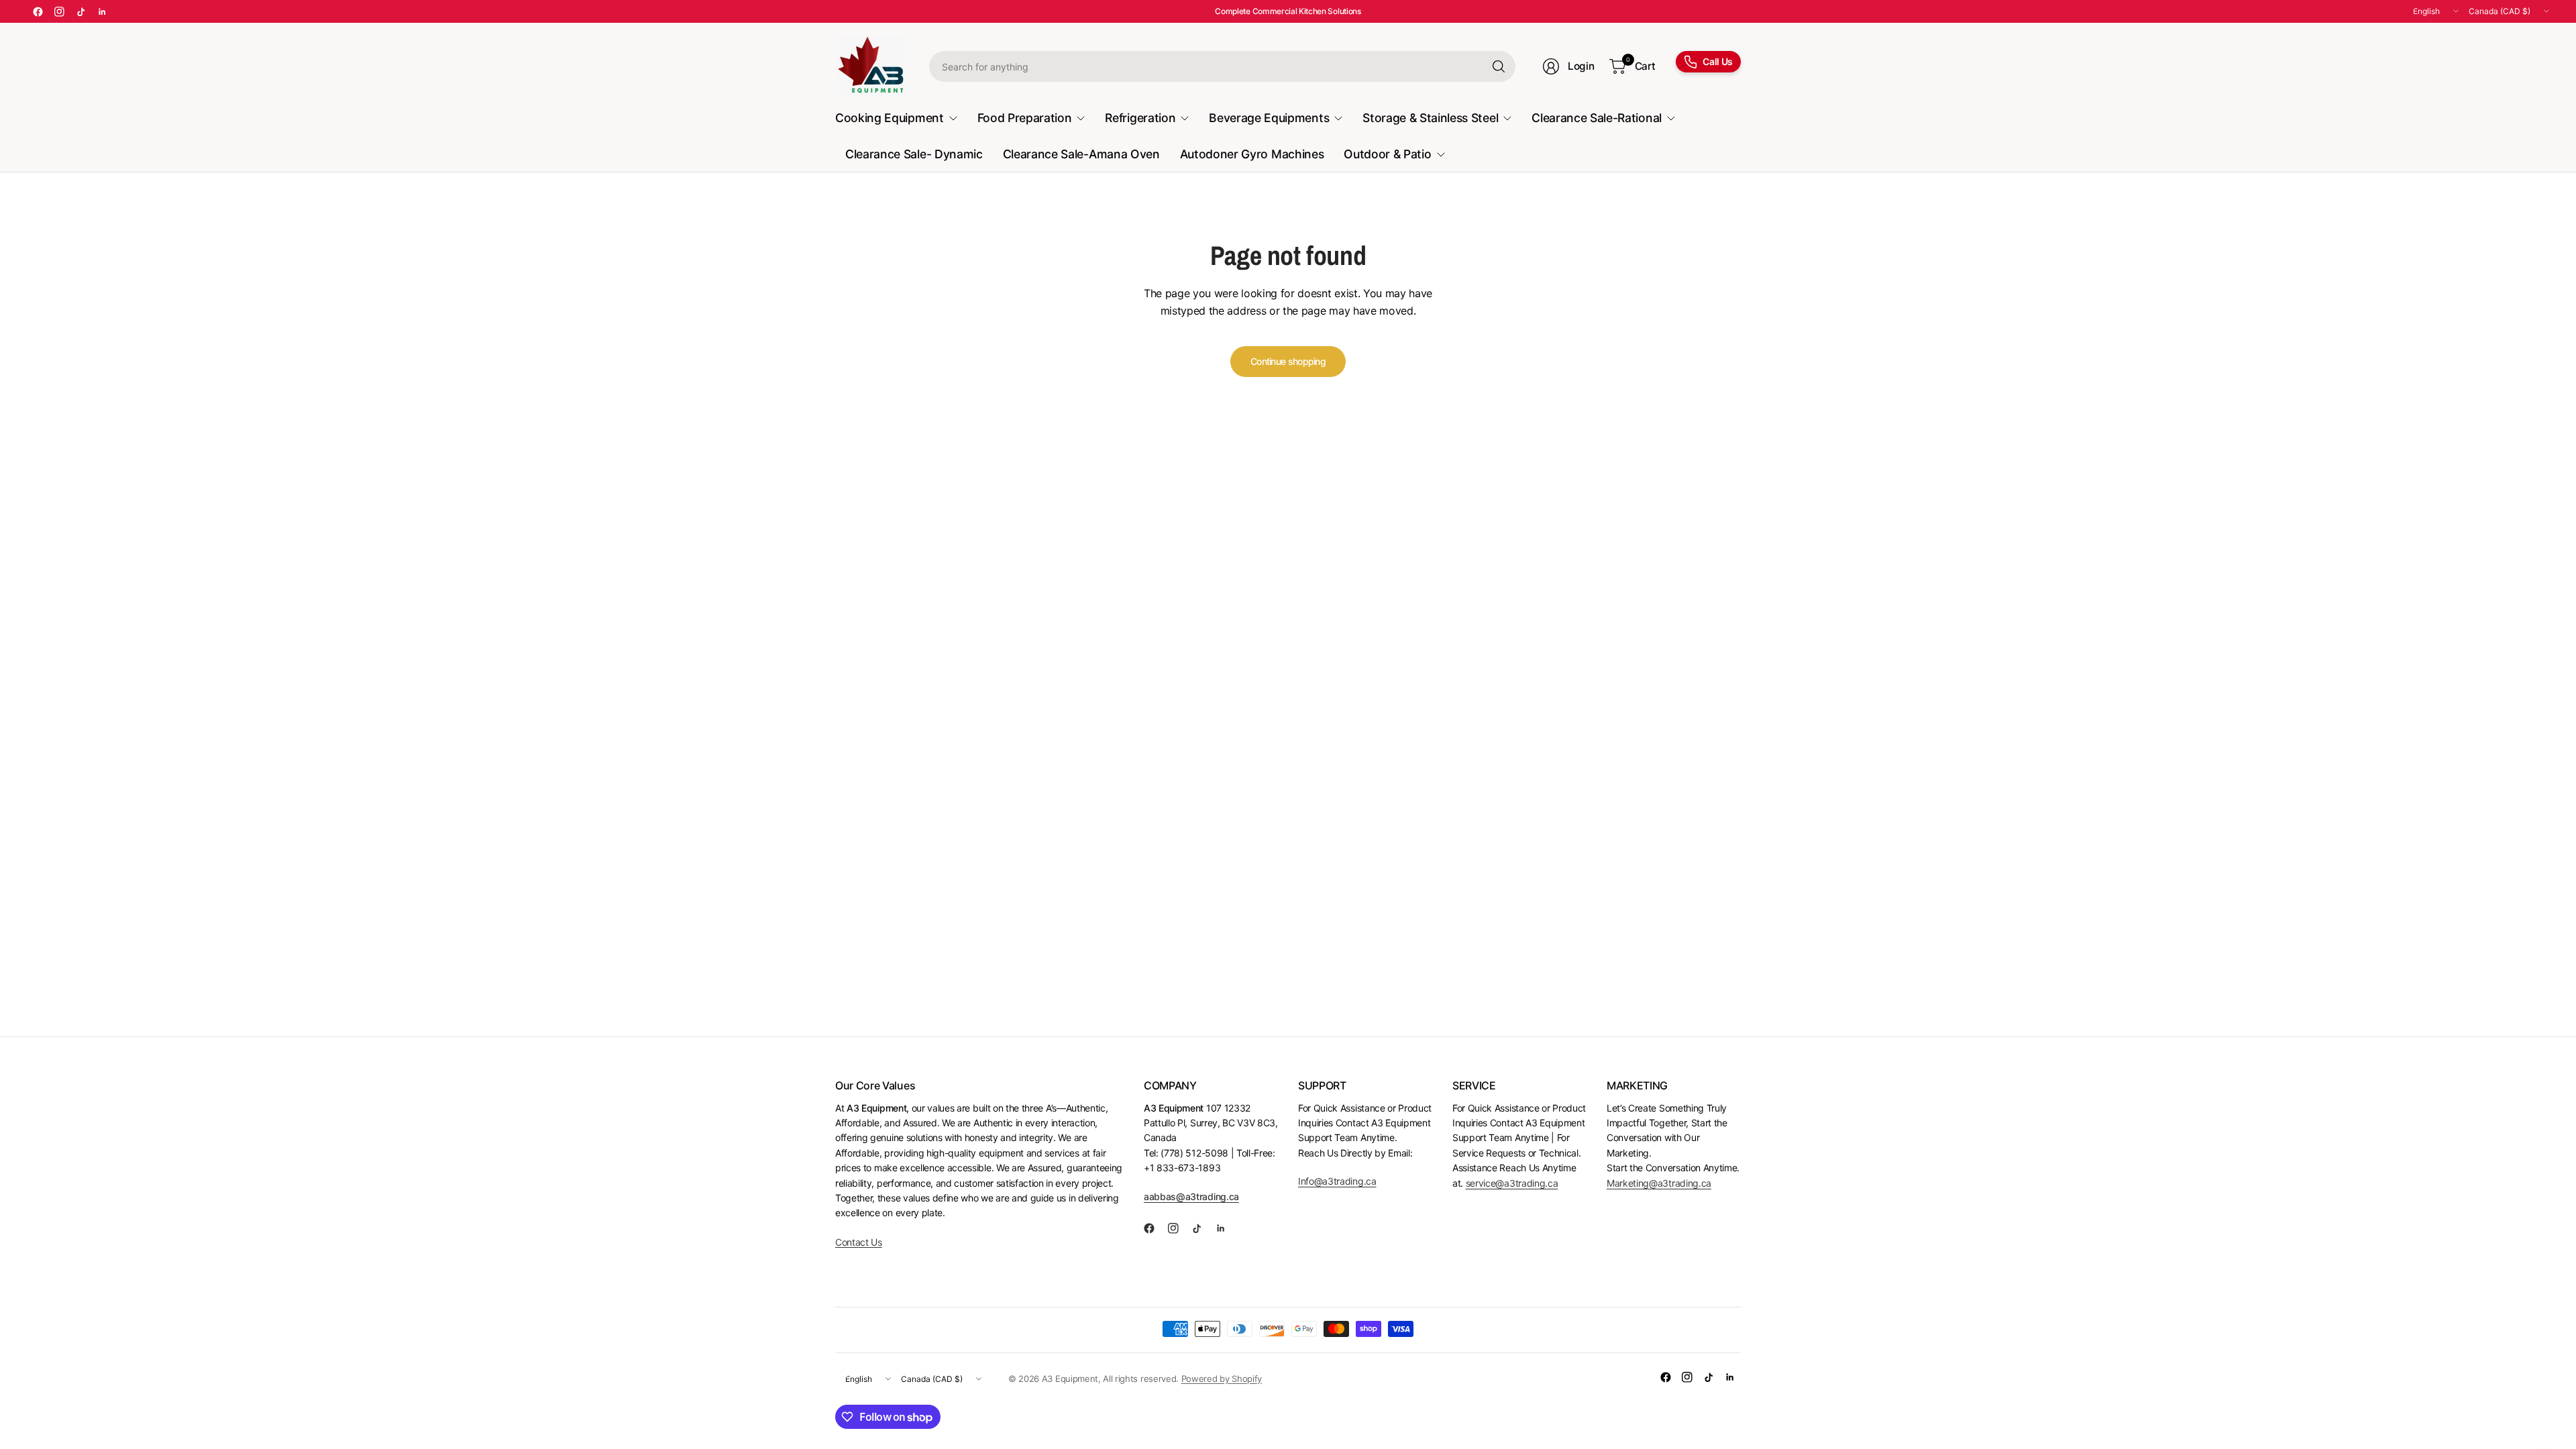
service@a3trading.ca (1512, 1183)
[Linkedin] (102, 11)
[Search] (1499, 66)
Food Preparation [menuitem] (1025, 118)
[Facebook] (38, 11)
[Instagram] (59, 11)
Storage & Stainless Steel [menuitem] (1430, 118)
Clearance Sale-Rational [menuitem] (1597, 118)
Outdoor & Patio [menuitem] (1387, 154)
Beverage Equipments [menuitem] (1269, 118)
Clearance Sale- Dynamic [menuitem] (914, 154)
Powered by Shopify (1222, 1379)
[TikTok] (80, 11)
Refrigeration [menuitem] (1140, 118)
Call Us (1718, 61)
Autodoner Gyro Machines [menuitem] (1252, 154)
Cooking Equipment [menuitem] (890, 118)
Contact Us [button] (859, 1242)
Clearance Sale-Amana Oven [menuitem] (1081, 154)
